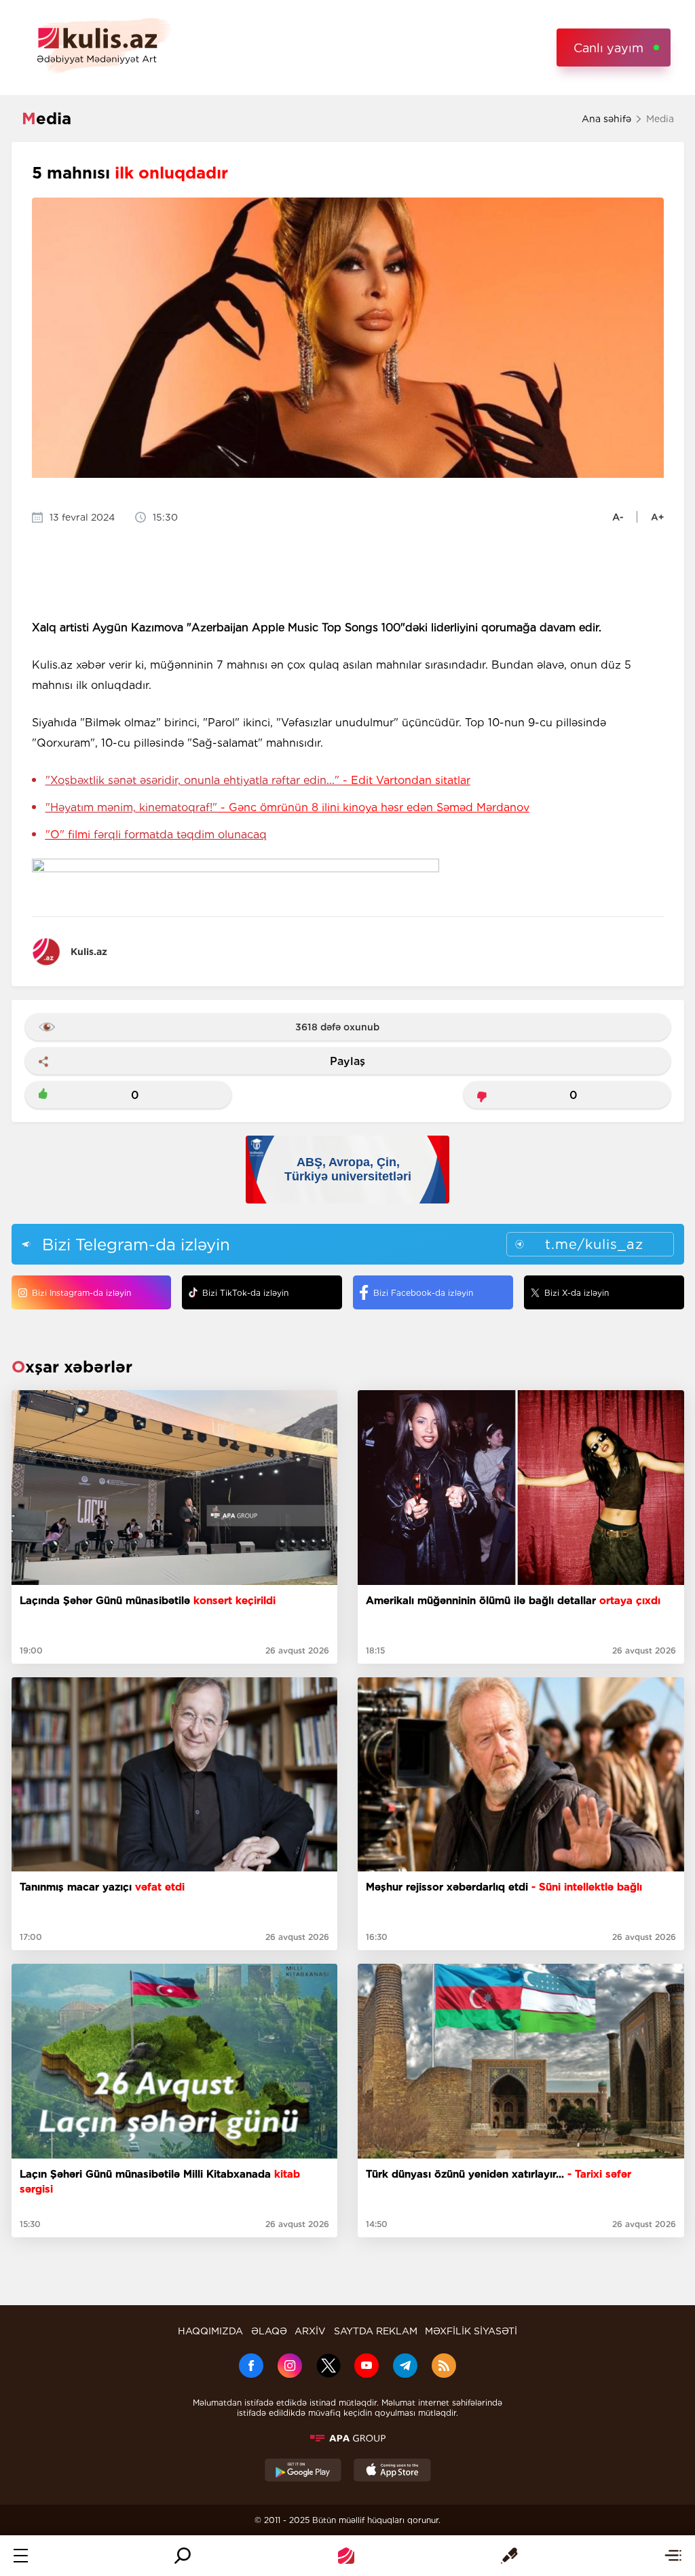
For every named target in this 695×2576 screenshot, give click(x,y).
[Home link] (346, 2556)
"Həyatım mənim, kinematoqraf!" (287, 807)
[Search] (183, 2556)
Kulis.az (89, 952)
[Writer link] (509, 2556)
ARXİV (310, 2331)
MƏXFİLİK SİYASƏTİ (471, 2331)
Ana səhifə (606, 119)
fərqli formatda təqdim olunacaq (156, 835)
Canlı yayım (608, 48)
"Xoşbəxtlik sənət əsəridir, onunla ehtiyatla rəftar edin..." (258, 780)
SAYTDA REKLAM (376, 2331)
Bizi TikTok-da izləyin (245, 1293)
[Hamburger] (21, 2556)
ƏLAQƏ (269, 2331)
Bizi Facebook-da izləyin (423, 1293)
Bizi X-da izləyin (577, 1293)
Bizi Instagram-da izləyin (81, 1293)
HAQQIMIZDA (210, 2331)
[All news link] (673, 2556)
